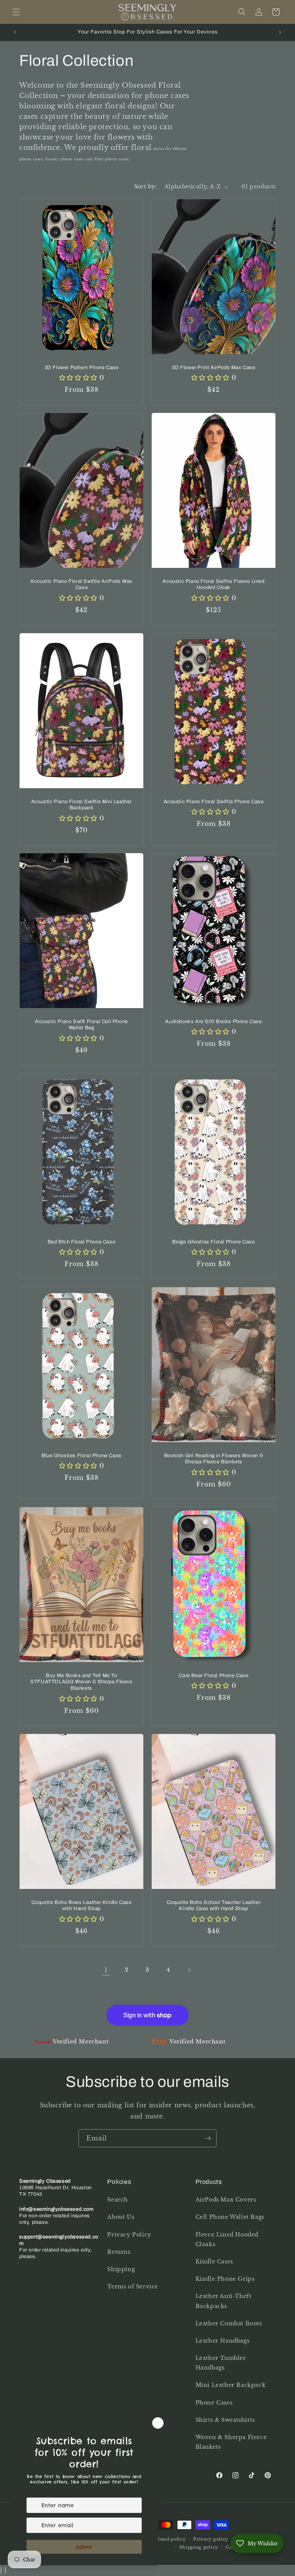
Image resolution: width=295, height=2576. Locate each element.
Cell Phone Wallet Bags (230, 2217)
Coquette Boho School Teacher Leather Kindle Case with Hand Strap (214, 1905)
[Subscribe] (208, 2138)
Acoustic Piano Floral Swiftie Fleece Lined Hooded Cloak (213, 584)
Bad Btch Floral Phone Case (82, 1241)
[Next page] (189, 1970)
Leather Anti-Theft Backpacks (224, 2301)
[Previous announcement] (15, 32)
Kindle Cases (214, 2261)
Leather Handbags (223, 2341)
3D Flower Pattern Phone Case (82, 368)
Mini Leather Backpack (231, 2385)
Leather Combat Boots (229, 2323)
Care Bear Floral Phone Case (213, 1676)
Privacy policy (211, 2539)
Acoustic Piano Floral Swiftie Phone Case (214, 801)
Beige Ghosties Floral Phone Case (213, 1241)
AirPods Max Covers (226, 2200)
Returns (119, 2252)
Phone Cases (214, 2403)
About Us (121, 2217)
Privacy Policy (129, 2235)
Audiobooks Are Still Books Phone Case (213, 1022)
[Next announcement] (280, 32)
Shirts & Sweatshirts (225, 2420)
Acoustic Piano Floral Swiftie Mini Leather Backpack (81, 805)
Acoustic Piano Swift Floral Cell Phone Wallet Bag (81, 1025)
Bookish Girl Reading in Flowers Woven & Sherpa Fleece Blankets (214, 1459)
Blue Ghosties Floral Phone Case (81, 1455)
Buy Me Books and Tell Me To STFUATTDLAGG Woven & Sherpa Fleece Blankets (81, 1682)
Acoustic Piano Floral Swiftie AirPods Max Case (81, 584)
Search (118, 2200)
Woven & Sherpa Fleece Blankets (231, 2442)
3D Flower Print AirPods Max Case (213, 368)
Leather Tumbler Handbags (221, 2363)
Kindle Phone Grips (225, 2279)
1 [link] (106, 1970)
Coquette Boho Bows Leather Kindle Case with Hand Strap (82, 1905)
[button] (16, 12)
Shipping (121, 2269)
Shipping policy (199, 2547)
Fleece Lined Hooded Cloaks (227, 2239)
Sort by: (145, 186)
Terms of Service (133, 2286)
